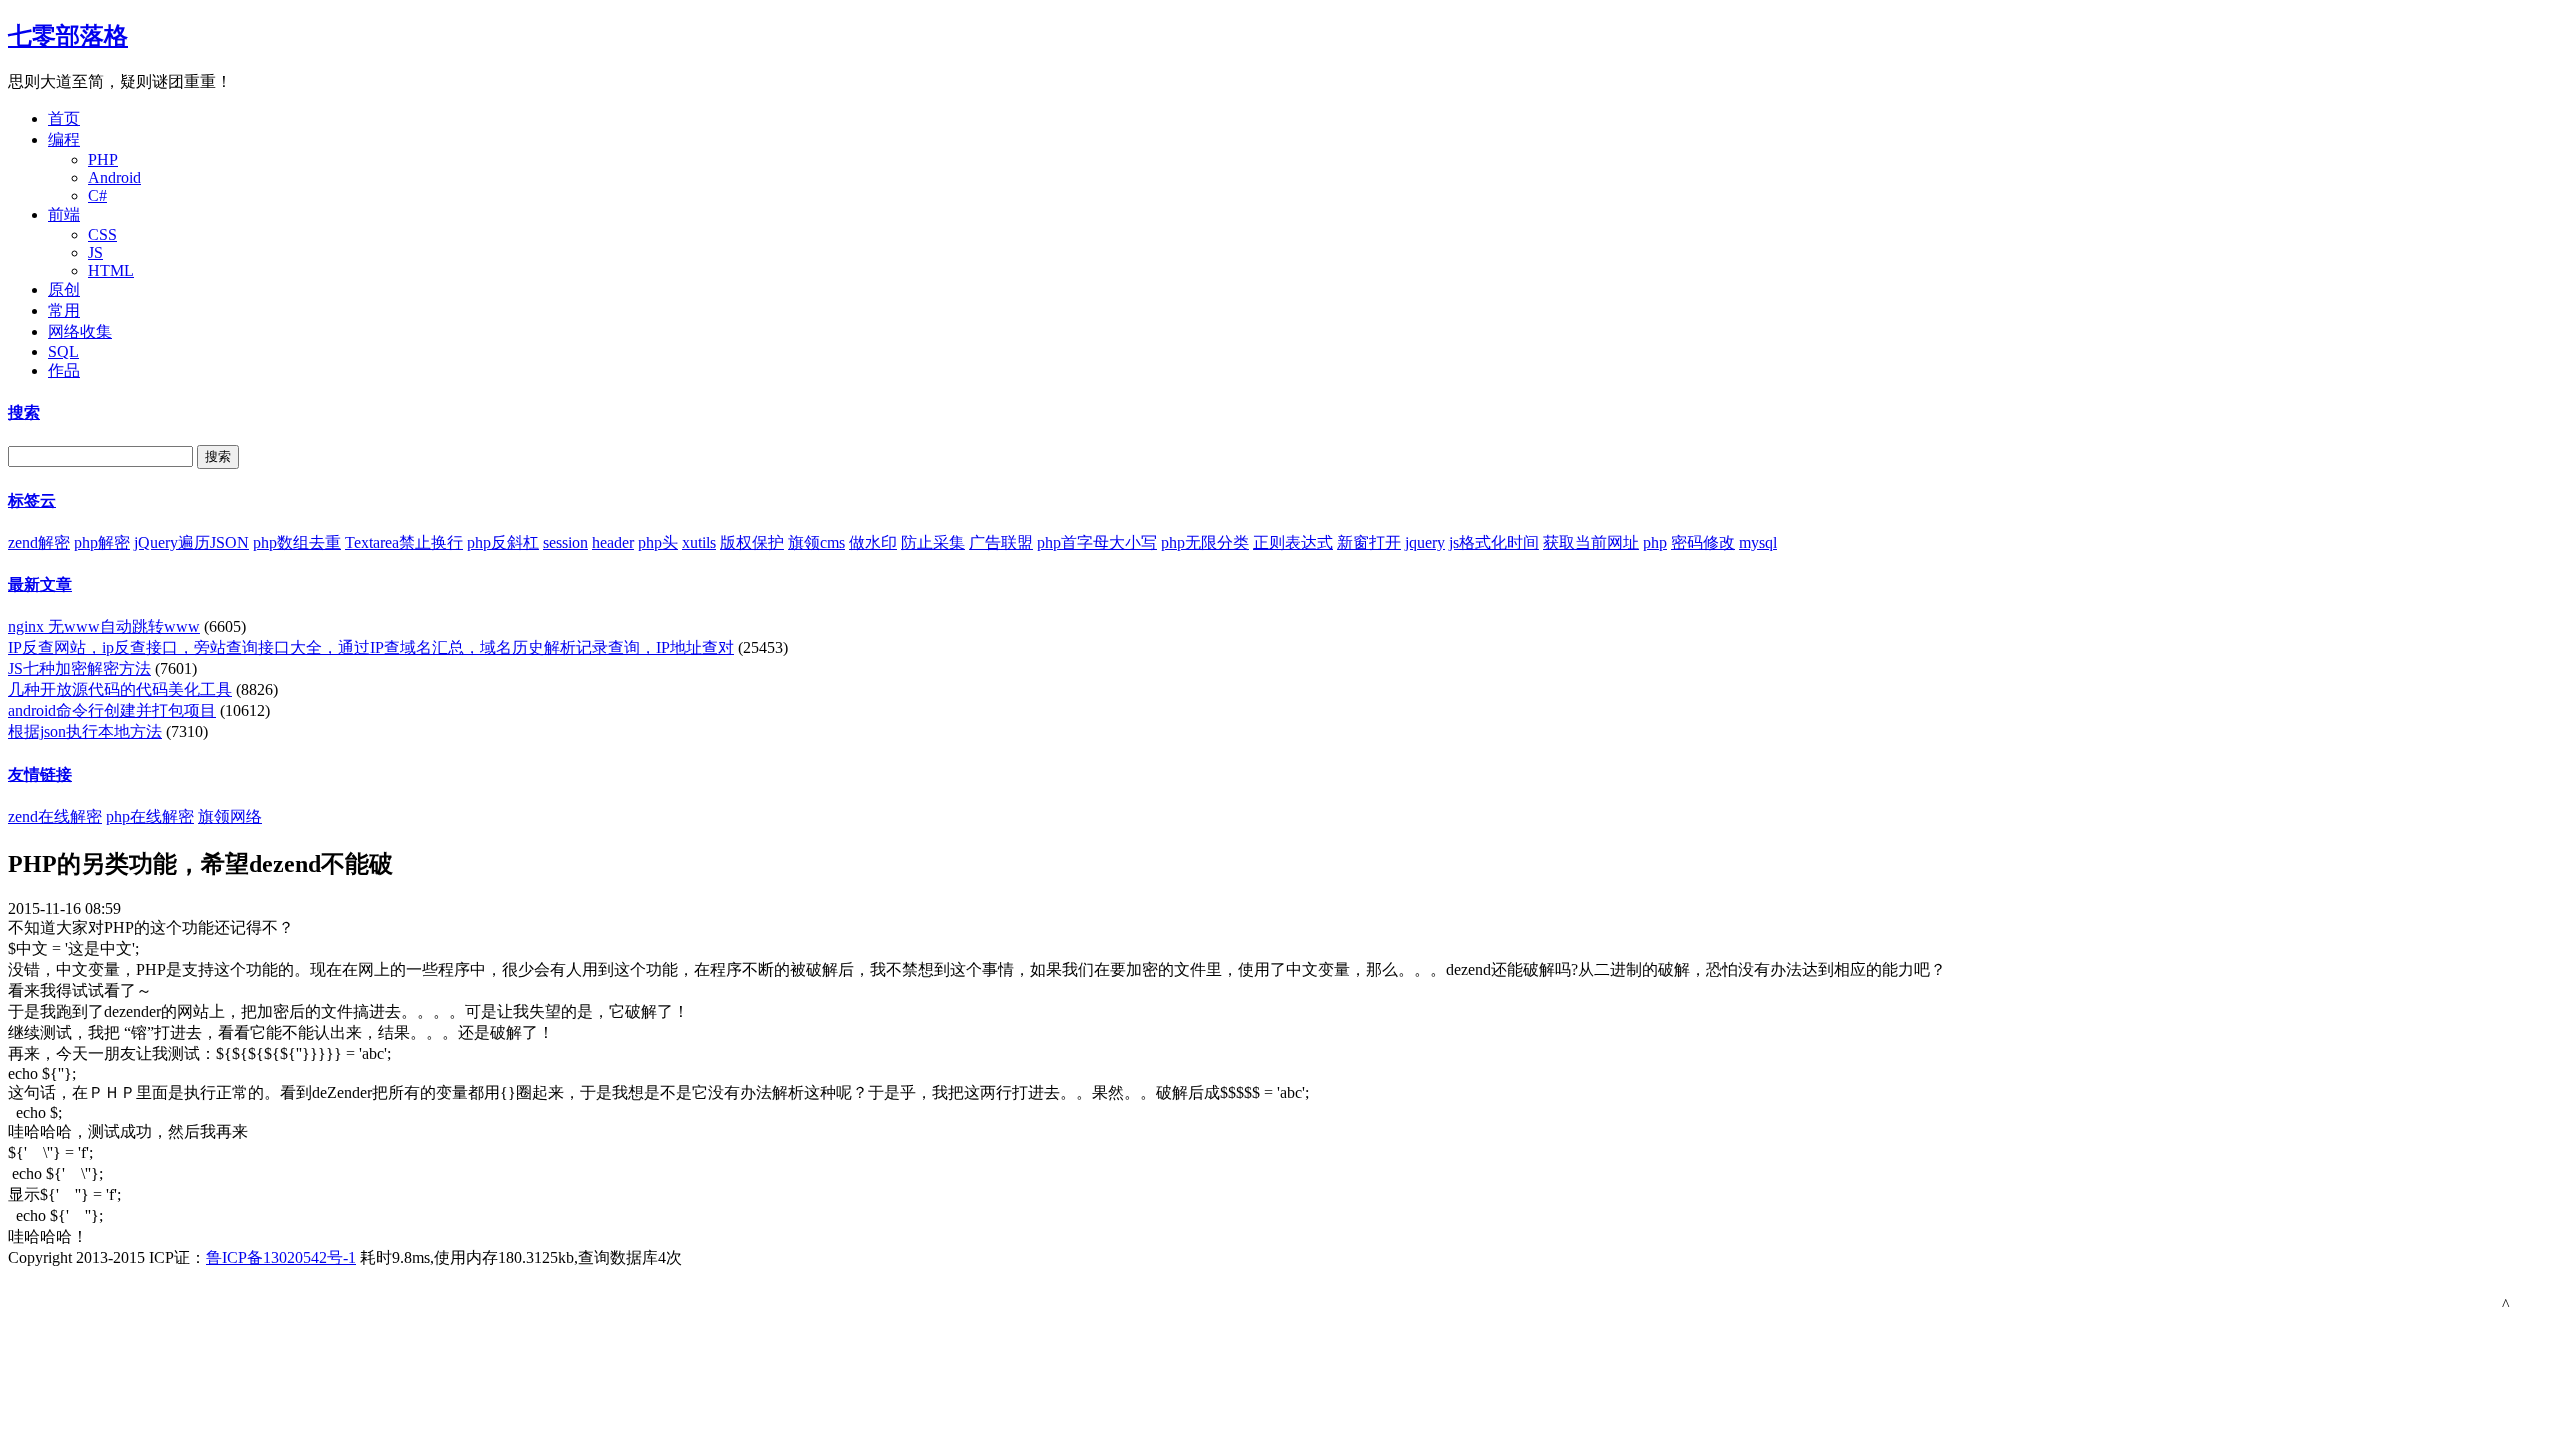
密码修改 (1703, 542)
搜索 (24, 412)
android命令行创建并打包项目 (112, 710)
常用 (64, 310)
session (565, 542)
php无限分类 (1205, 542)
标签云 (32, 500)
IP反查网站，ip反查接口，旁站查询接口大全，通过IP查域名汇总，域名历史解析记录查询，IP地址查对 (371, 647)
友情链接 (40, 774)
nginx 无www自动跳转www (104, 626)
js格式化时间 (1494, 542)
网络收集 (80, 331)
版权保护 (752, 542)
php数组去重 (297, 542)
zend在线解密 (55, 816)
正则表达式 (1293, 542)
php (1655, 542)
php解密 (102, 542)
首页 (64, 118)
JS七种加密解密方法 (79, 668)
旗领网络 (230, 816)
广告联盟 (1001, 542)
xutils (699, 542)
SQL (63, 351)
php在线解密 (150, 816)
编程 (64, 139)
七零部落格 (68, 36)
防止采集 (933, 542)
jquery (1425, 542)
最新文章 (40, 584)
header (613, 542)
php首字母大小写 (1097, 542)
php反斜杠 (503, 542)
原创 (64, 289)
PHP (103, 159)
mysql (1758, 542)
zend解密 (39, 542)
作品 (64, 370)
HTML (111, 270)
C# (97, 195)
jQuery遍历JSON (191, 542)
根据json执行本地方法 (85, 731)
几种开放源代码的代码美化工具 (120, 689)
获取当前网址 (1591, 542)
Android (114, 177)
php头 (658, 542)
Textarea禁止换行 (404, 542)
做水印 (873, 542)
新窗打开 (1369, 542)
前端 (64, 214)
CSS (102, 234)
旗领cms (816, 542)
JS (95, 252)
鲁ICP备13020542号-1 (281, 1257)
